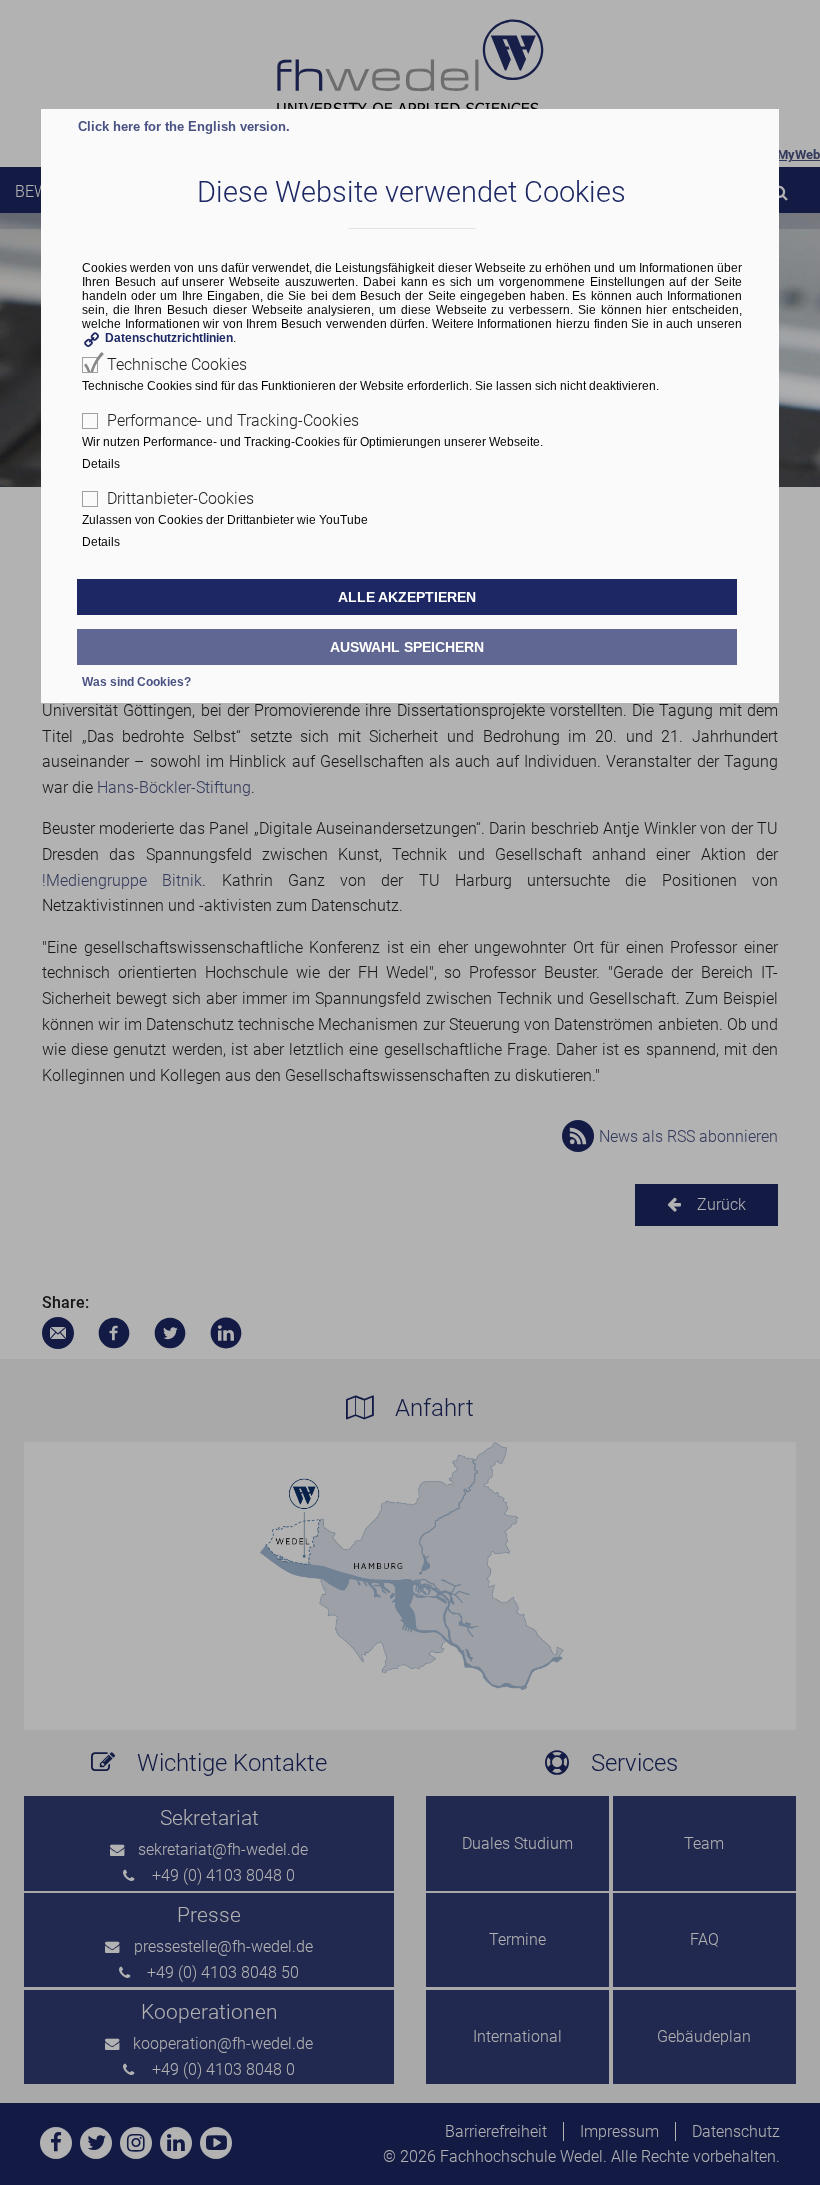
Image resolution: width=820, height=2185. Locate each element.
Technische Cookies (177, 364)
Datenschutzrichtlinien (169, 338)
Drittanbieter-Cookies (180, 498)
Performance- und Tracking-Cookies (233, 420)
